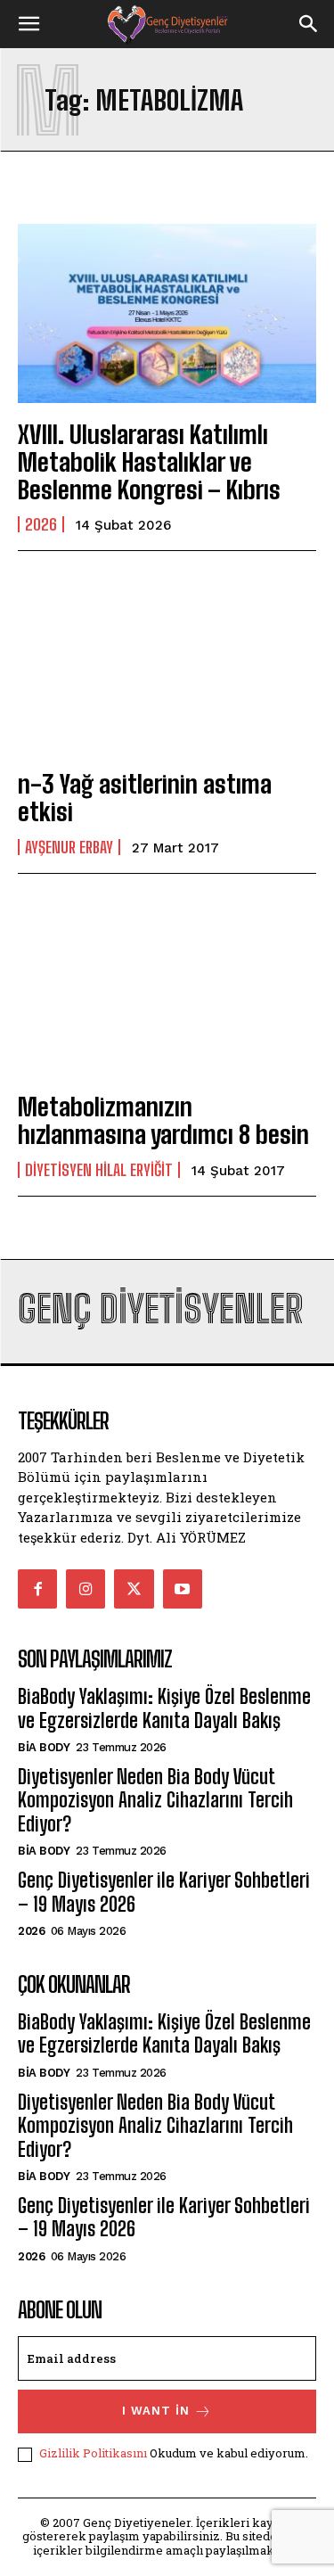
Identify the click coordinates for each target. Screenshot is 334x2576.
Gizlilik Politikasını (93, 2453)
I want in (156, 2411)
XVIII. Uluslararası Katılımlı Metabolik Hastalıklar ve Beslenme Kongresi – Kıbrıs (149, 462)
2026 (41, 524)
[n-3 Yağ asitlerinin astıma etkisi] (167, 663)
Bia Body (44, 1747)
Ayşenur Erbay (69, 847)
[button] (29, 24)
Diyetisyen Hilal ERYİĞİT (99, 1170)
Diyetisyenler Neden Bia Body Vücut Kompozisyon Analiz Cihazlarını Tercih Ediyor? (155, 1800)
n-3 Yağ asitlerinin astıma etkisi (145, 798)
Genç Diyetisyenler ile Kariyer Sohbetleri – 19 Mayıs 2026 (164, 1892)
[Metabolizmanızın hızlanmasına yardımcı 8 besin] (167, 986)
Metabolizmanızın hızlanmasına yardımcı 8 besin (163, 1120)
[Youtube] (183, 1589)
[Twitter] (134, 1589)
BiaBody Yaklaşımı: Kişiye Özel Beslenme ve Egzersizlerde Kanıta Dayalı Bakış (164, 1708)
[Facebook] (37, 1589)
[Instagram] (86, 1589)
